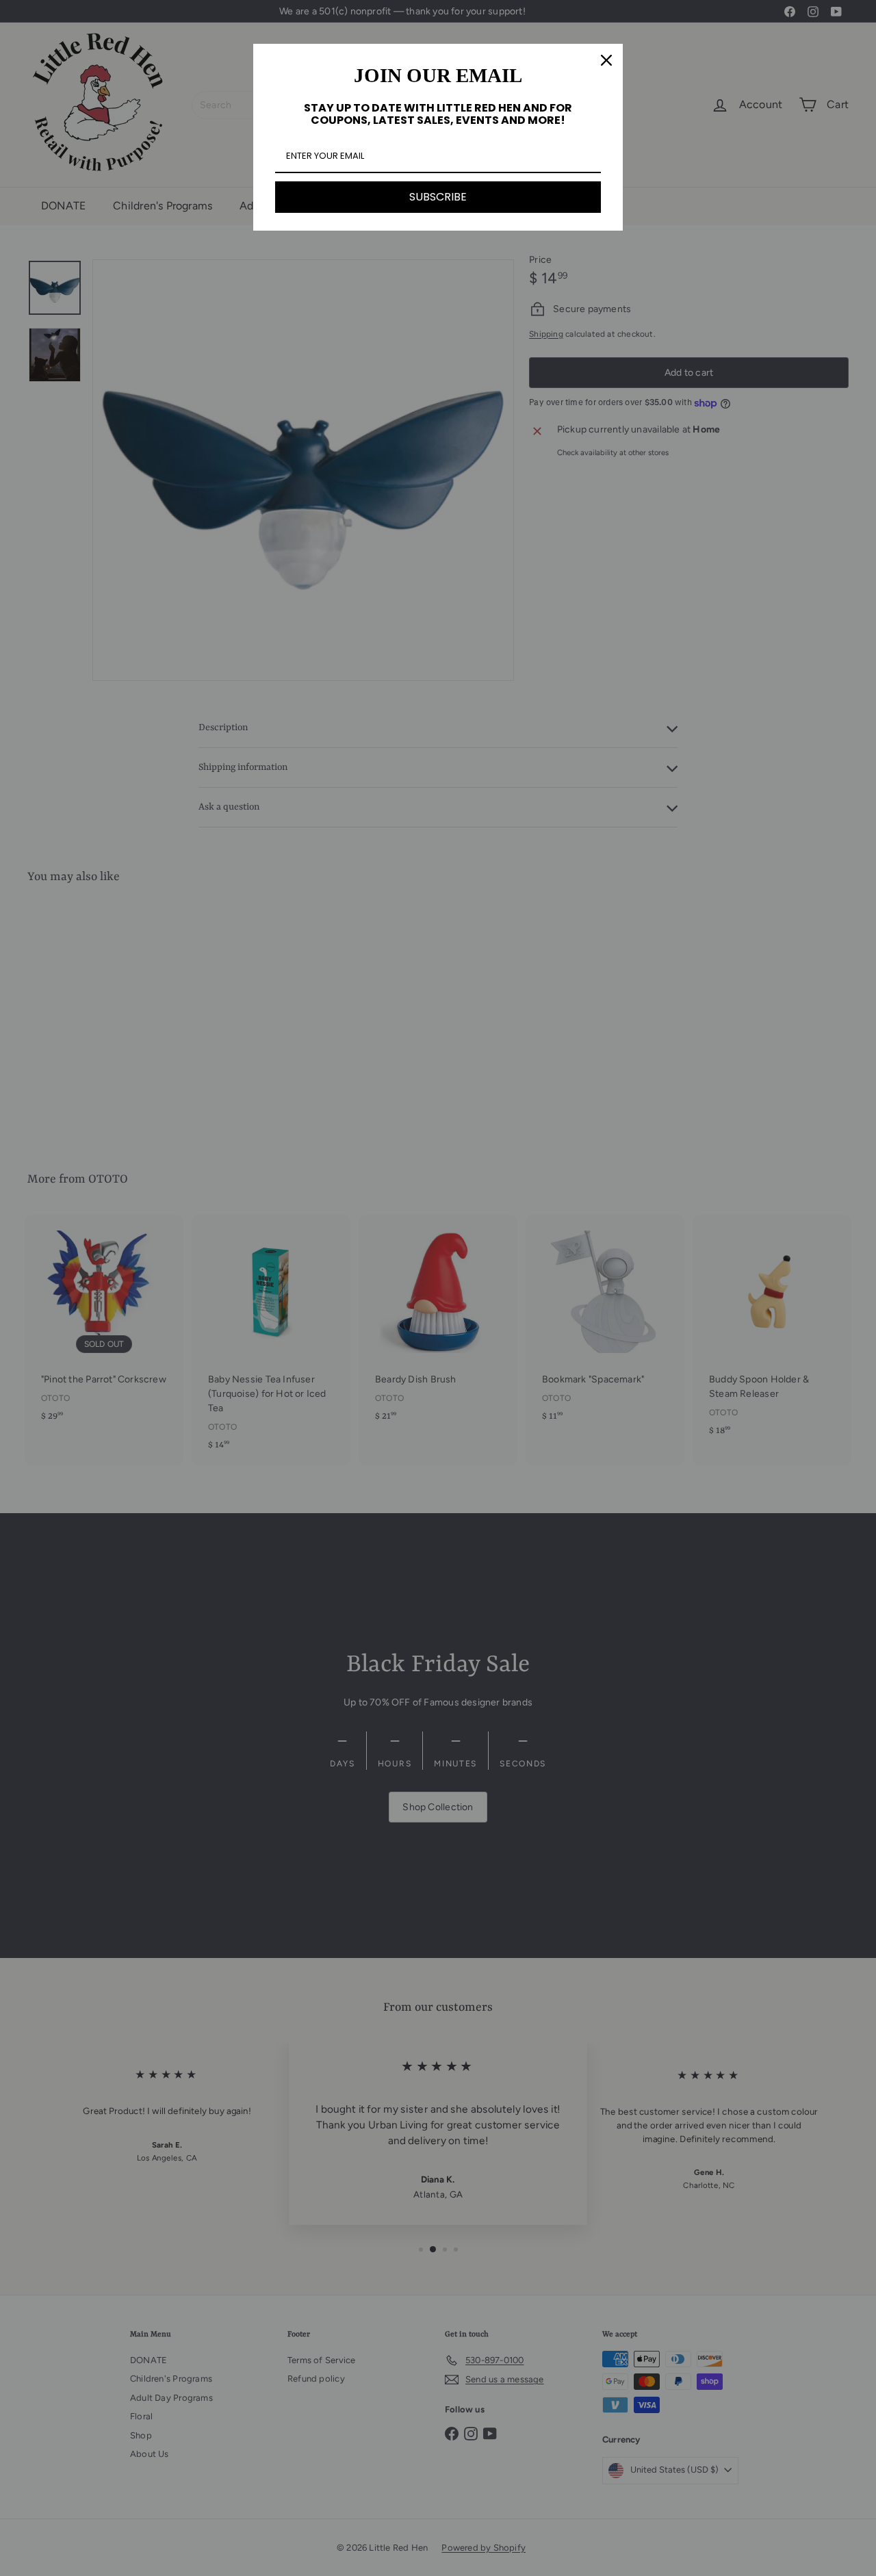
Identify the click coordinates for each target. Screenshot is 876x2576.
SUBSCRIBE (438, 197)
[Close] (606, 60)
